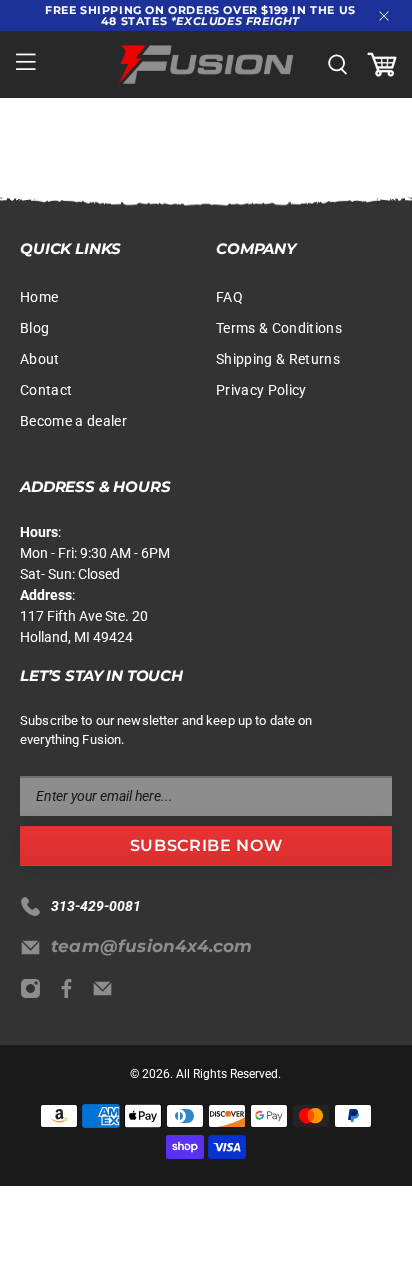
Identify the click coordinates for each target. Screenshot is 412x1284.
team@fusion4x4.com (152, 946)
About (40, 359)
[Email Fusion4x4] (107, 994)
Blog (34, 328)
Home (39, 297)
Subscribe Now (206, 845)
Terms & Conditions (279, 328)
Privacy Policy (261, 390)
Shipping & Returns (278, 359)
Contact (46, 390)
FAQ (229, 297)
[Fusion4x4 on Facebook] (71, 994)
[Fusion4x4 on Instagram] (35, 994)
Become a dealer (73, 421)
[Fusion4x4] (206, 64)
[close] (384, 16)
